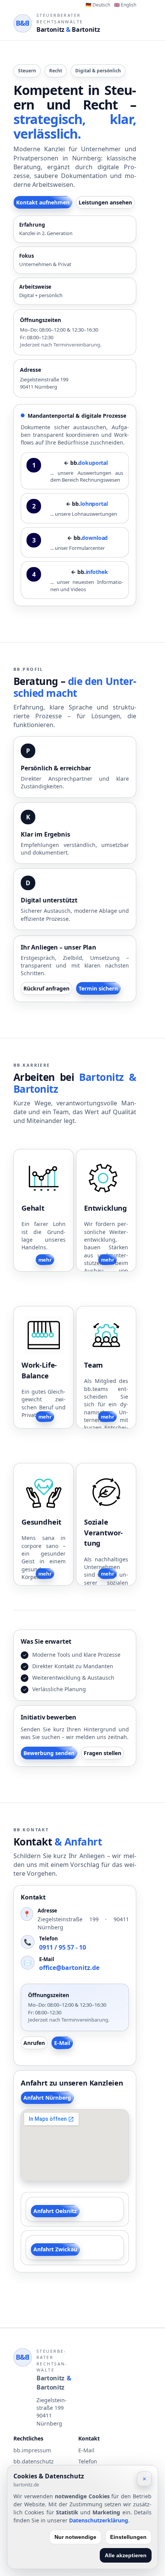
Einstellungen (128, 2537)
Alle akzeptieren (126, 2555)
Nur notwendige (75, 2537)
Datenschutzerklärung (99, 2520)
